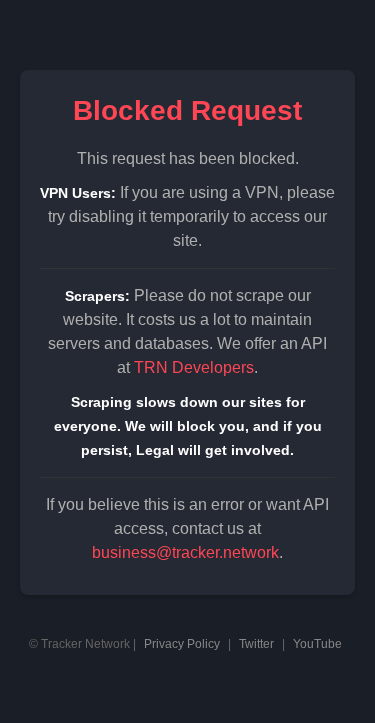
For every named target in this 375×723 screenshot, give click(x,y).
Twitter (256, 644)
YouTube (317, 644)
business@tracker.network (185, 552)
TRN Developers (194, 367)
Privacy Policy (182, 644)
